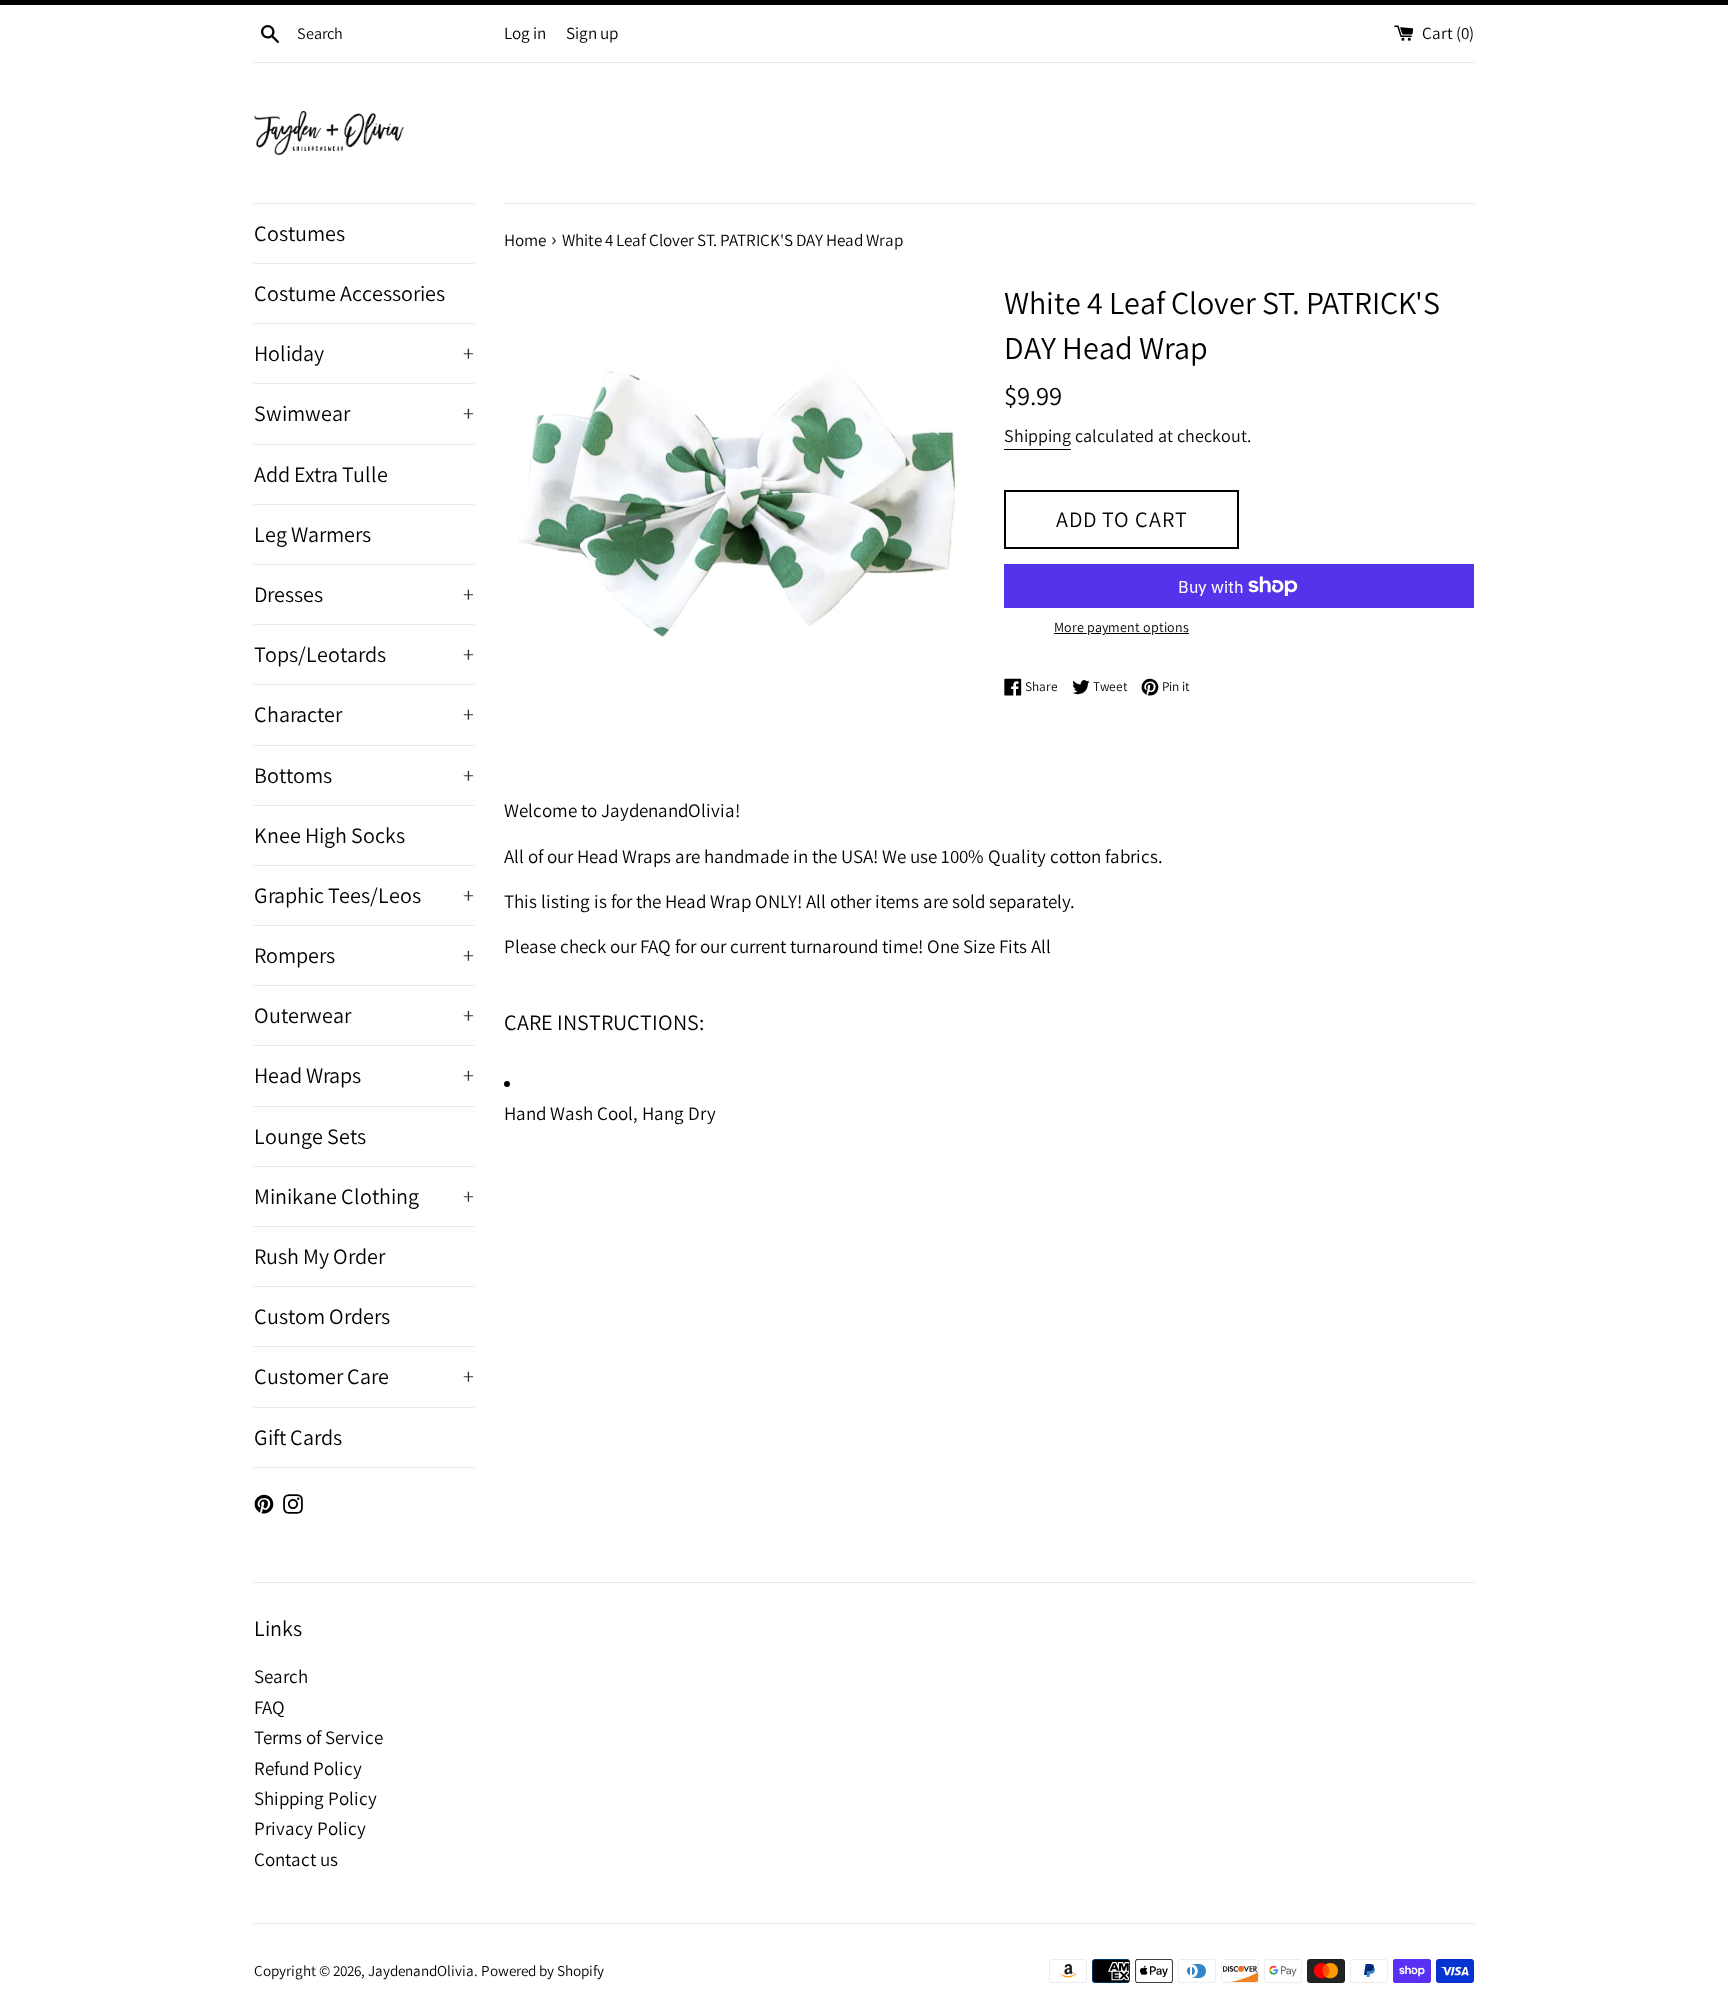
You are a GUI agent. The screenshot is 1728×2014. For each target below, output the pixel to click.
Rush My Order (319, 1256)
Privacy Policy (310, 1828)
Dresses (364, 594)
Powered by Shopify (542, 1970)
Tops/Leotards (364, 654)
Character (364, 714)
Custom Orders (322, 1316)
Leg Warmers (312, 534)
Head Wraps (364, 1075)
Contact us (296, 1859)
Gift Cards (298, 1437)
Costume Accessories (349, 293)
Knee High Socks (329, 835)
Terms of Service (318, 1737)
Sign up (592, 33)
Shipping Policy (315, 1798)
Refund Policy (308, 1768)
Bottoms (364, 775)
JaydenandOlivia (421, 1970)
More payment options (1121, 627)
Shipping (1037, 435)
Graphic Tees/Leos (364, 895)
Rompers (364, 955)
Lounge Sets (310, 1136)
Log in (525, 33)
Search (281, 1676)
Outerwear (364, 1015)
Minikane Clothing (364, 1196)
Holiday (364, 353)
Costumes (299, 233)
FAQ (269, 1707)
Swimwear (364, 413)
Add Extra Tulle (321, 474)
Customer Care (364, 1376)
